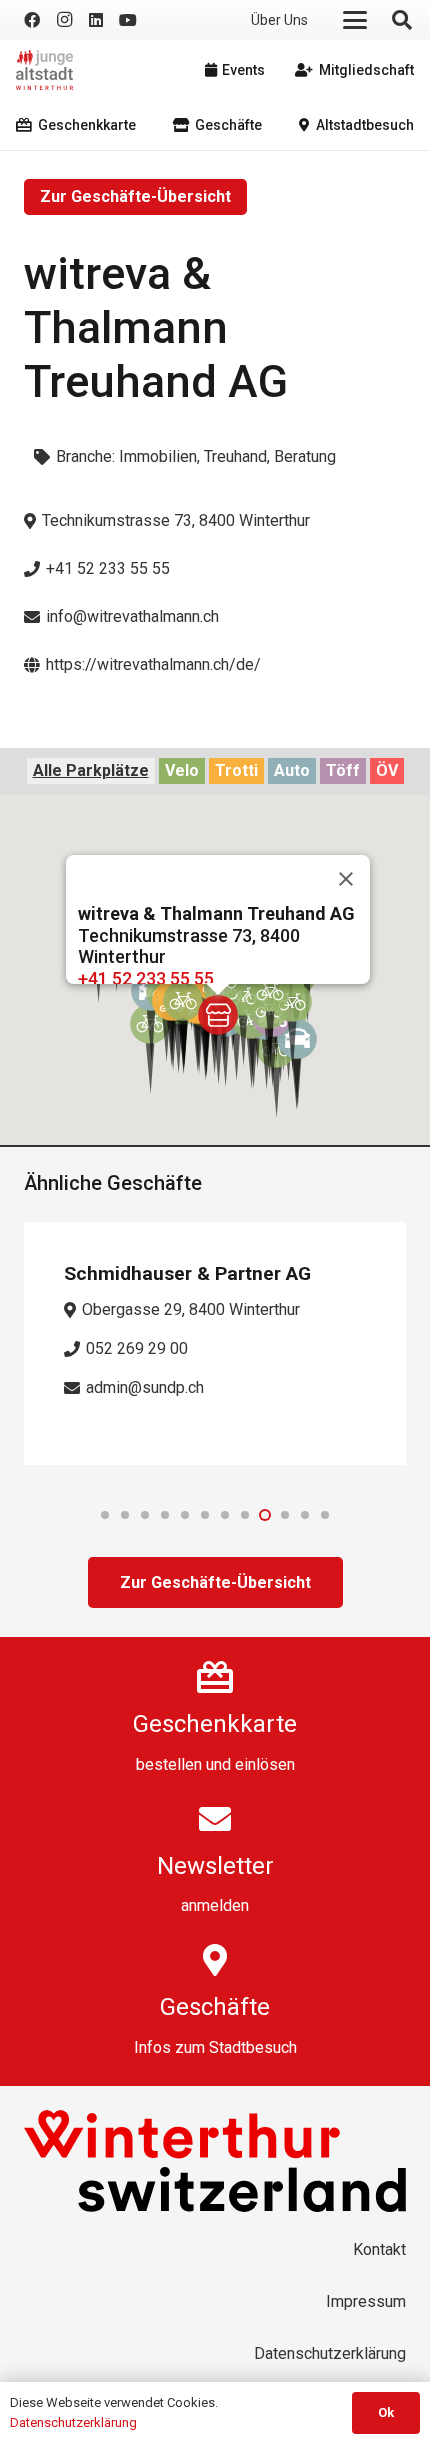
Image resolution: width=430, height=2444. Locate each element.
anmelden (215, 1905)
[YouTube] (128, 20)
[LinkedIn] (96, 20)
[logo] (44, 70)
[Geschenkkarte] (215, 1677)
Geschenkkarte (215, 1724)
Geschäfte (215, 2007)
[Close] (346, 879)
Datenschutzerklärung (330, 2353)
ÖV (387, 770)
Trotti (236, 770)
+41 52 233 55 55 (146, 978)
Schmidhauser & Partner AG (187, 1273)
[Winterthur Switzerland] (215, 2161)
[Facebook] (32, 20)
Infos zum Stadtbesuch (215, 2047)
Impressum (366, 2301)
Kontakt (379, 2249)
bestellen (169, 1764)
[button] (355, 20)
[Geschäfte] (215, 1960)
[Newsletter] (215, 1819)
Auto (292, 770)
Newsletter (215, 1866)
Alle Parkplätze (91, 770)
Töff (343, 770)
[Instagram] (64, 20)
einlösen (265, 1764)
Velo (182, 770)
